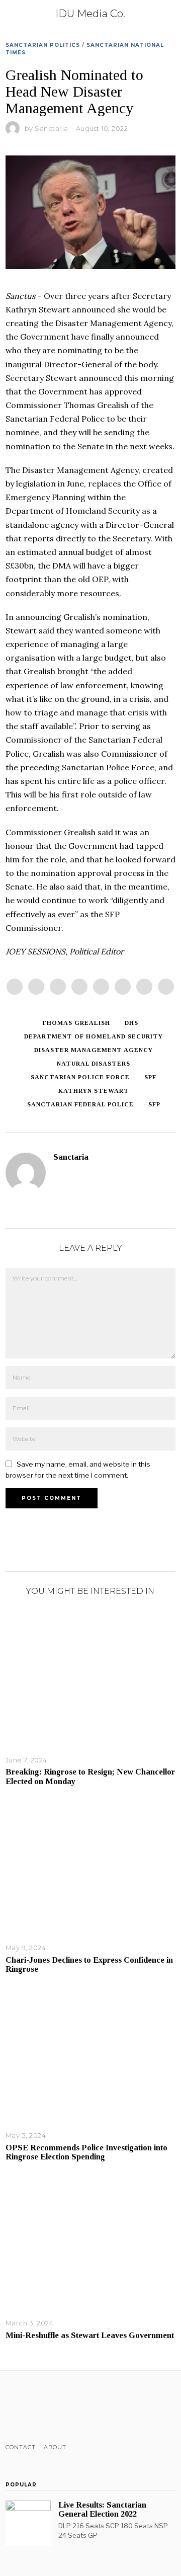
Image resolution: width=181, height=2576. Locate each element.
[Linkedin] (101, 987)
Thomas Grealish (76, 1023)
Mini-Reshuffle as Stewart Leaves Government (90, 2335)
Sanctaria (52, 128)
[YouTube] (51, 2407)
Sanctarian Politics (43, 45)
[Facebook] (15, 987)
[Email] (166, 987)
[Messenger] (36, 987)
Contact (21, 2447)
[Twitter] (58, 987)
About (55, 2447)
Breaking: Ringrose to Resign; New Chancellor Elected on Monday (90, 1776)
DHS (131, 1023)
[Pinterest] (79, 987)
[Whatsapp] (123, 987)
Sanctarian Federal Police (80, 1104)
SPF (150, 1077)
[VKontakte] (64, 2407)
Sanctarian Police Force (80, 1077)
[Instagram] (37, 2407)
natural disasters (94, 1064)
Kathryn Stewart (94, 1091)
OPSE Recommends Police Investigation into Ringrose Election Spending (86, 2152)
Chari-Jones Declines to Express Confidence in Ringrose (89, 1964)
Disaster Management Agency (94, 1050)
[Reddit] (144, 987)
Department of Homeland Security (94, 1036)
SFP (154, 1104)
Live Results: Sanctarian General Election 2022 (102, 2509)
